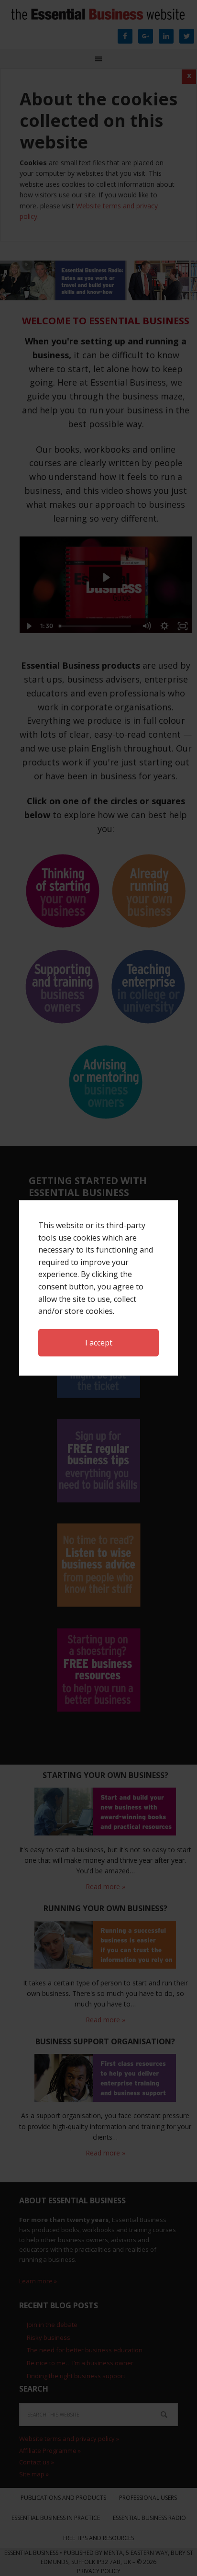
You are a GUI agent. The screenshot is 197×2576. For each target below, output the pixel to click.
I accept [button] (99, 1343)
